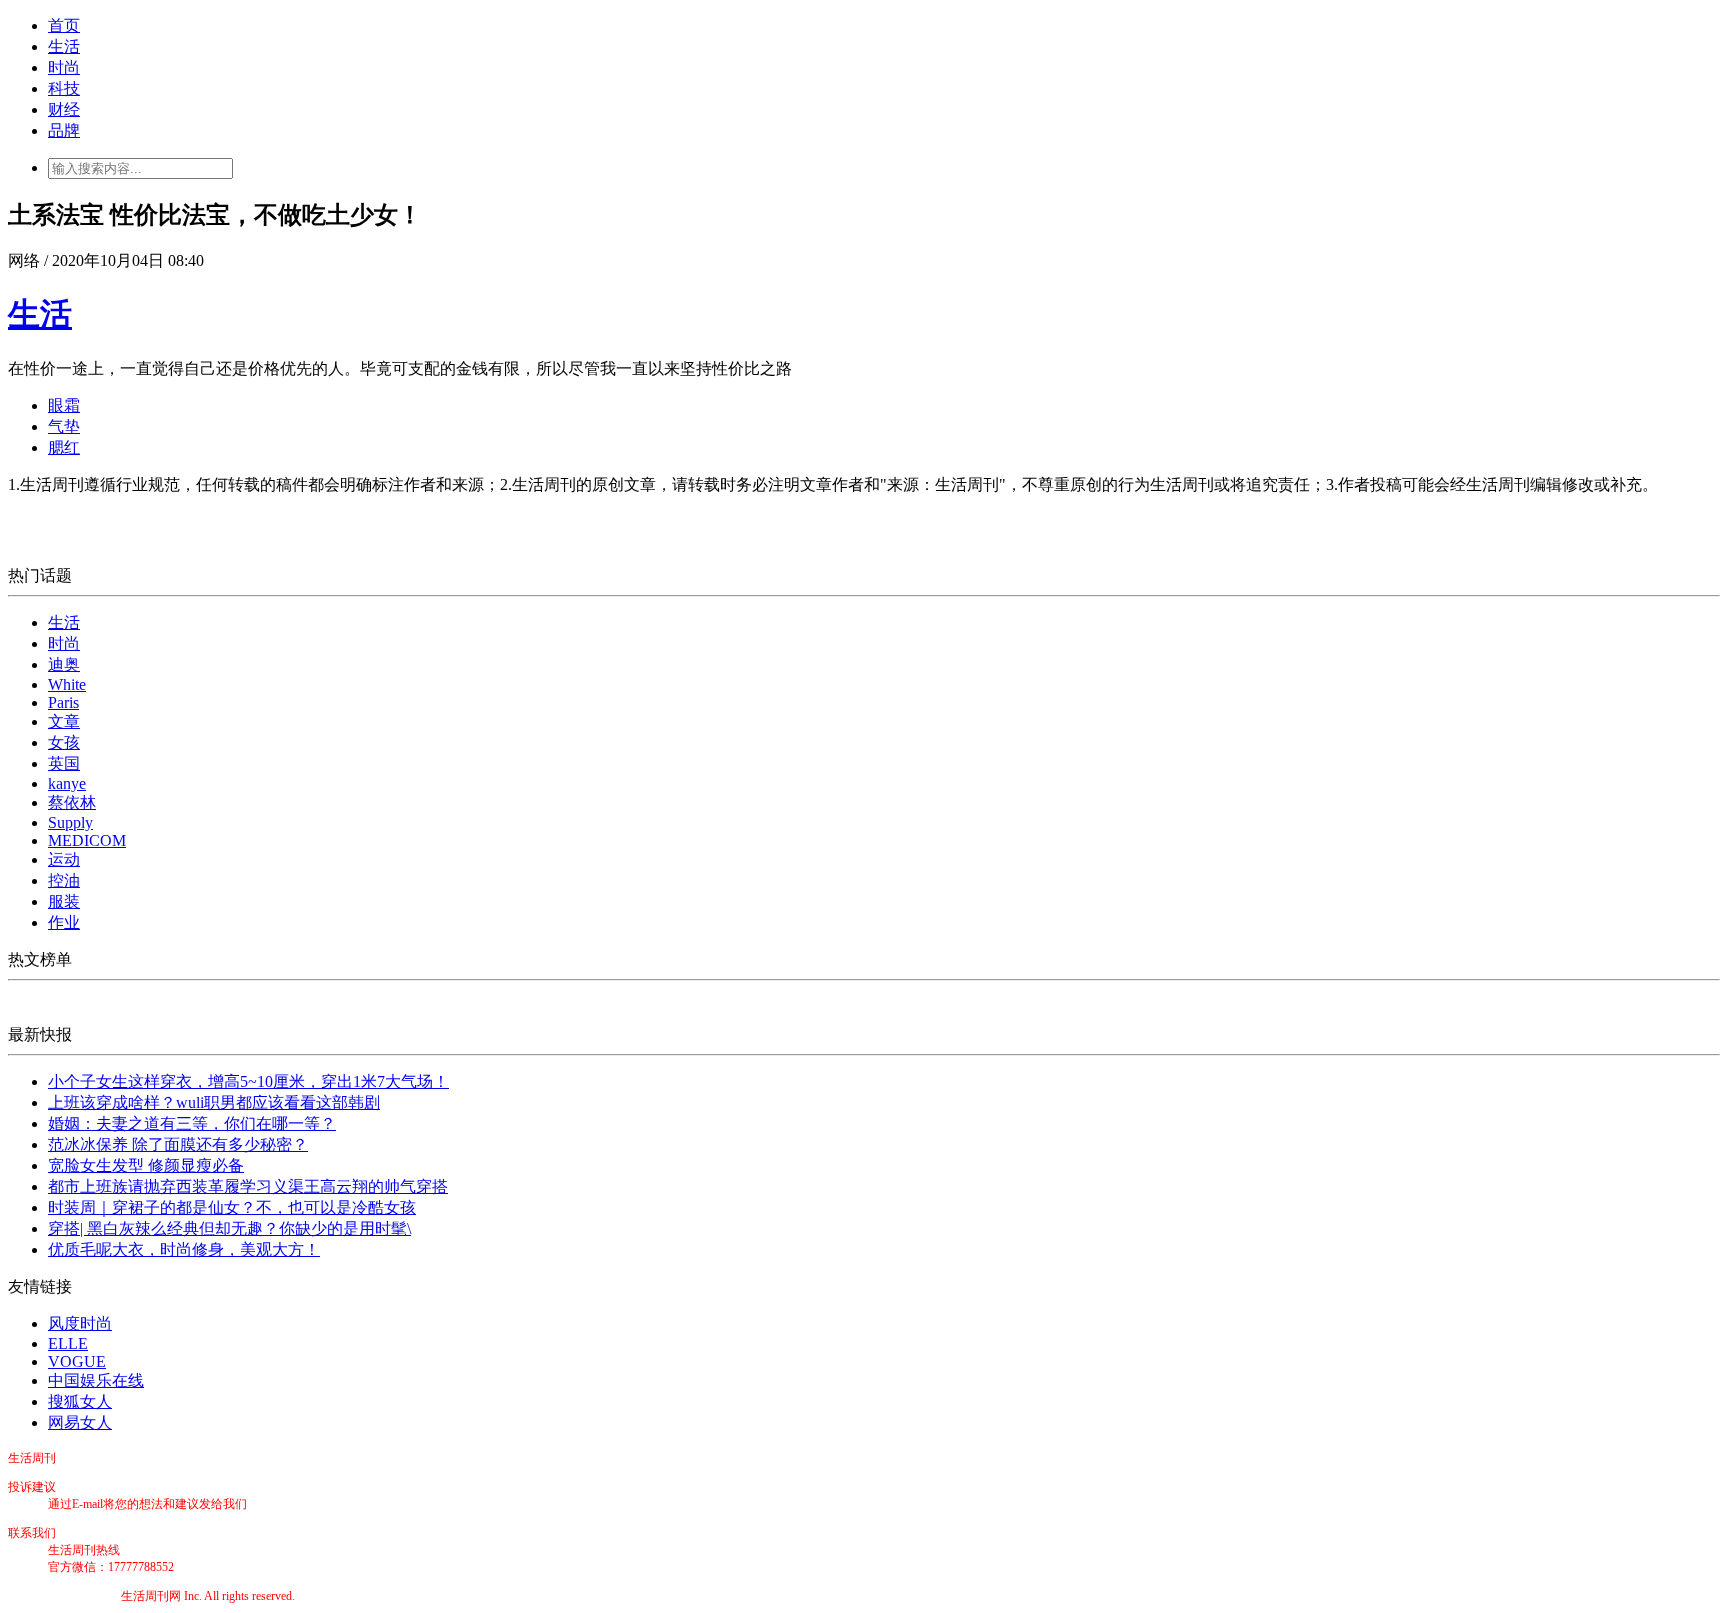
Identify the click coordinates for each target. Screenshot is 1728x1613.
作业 (64, 922)
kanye (67, 783)
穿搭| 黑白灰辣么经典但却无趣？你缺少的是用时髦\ (229, 1228)
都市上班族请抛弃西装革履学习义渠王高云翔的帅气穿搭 (248, 1186)
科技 (64, 88)
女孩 (64, 742)
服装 (64, 901)
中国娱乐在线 (96, 1380)
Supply (70, 822)
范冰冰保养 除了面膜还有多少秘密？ (178, 1144)
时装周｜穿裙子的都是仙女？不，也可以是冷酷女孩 (232, 1207)
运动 (64, 859)
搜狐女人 (80, 1401)
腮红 (64, 447)
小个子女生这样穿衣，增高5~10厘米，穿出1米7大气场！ (248, 1081)
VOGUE (77, 1361)
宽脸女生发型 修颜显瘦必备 (146, 1165)
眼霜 (64, 405)
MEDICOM (87, 840)
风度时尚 (80, 1323)
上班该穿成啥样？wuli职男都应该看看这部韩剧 (214, 1102)
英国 (64, 763)
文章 (64, 721)
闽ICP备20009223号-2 (64, 1596)
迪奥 (64, 664)
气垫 (64, 426)
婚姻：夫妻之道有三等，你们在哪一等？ (192, 1123)
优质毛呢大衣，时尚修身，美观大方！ (184, 1249)
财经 (64, 109)
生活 (64, 46)
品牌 (64, 130)
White (67, 684)
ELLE (68, 1343)
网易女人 (80, 1422)
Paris (63, 702)
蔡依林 (72, 802)
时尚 (64, 67)
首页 (64, 25)
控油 (64, 880)
